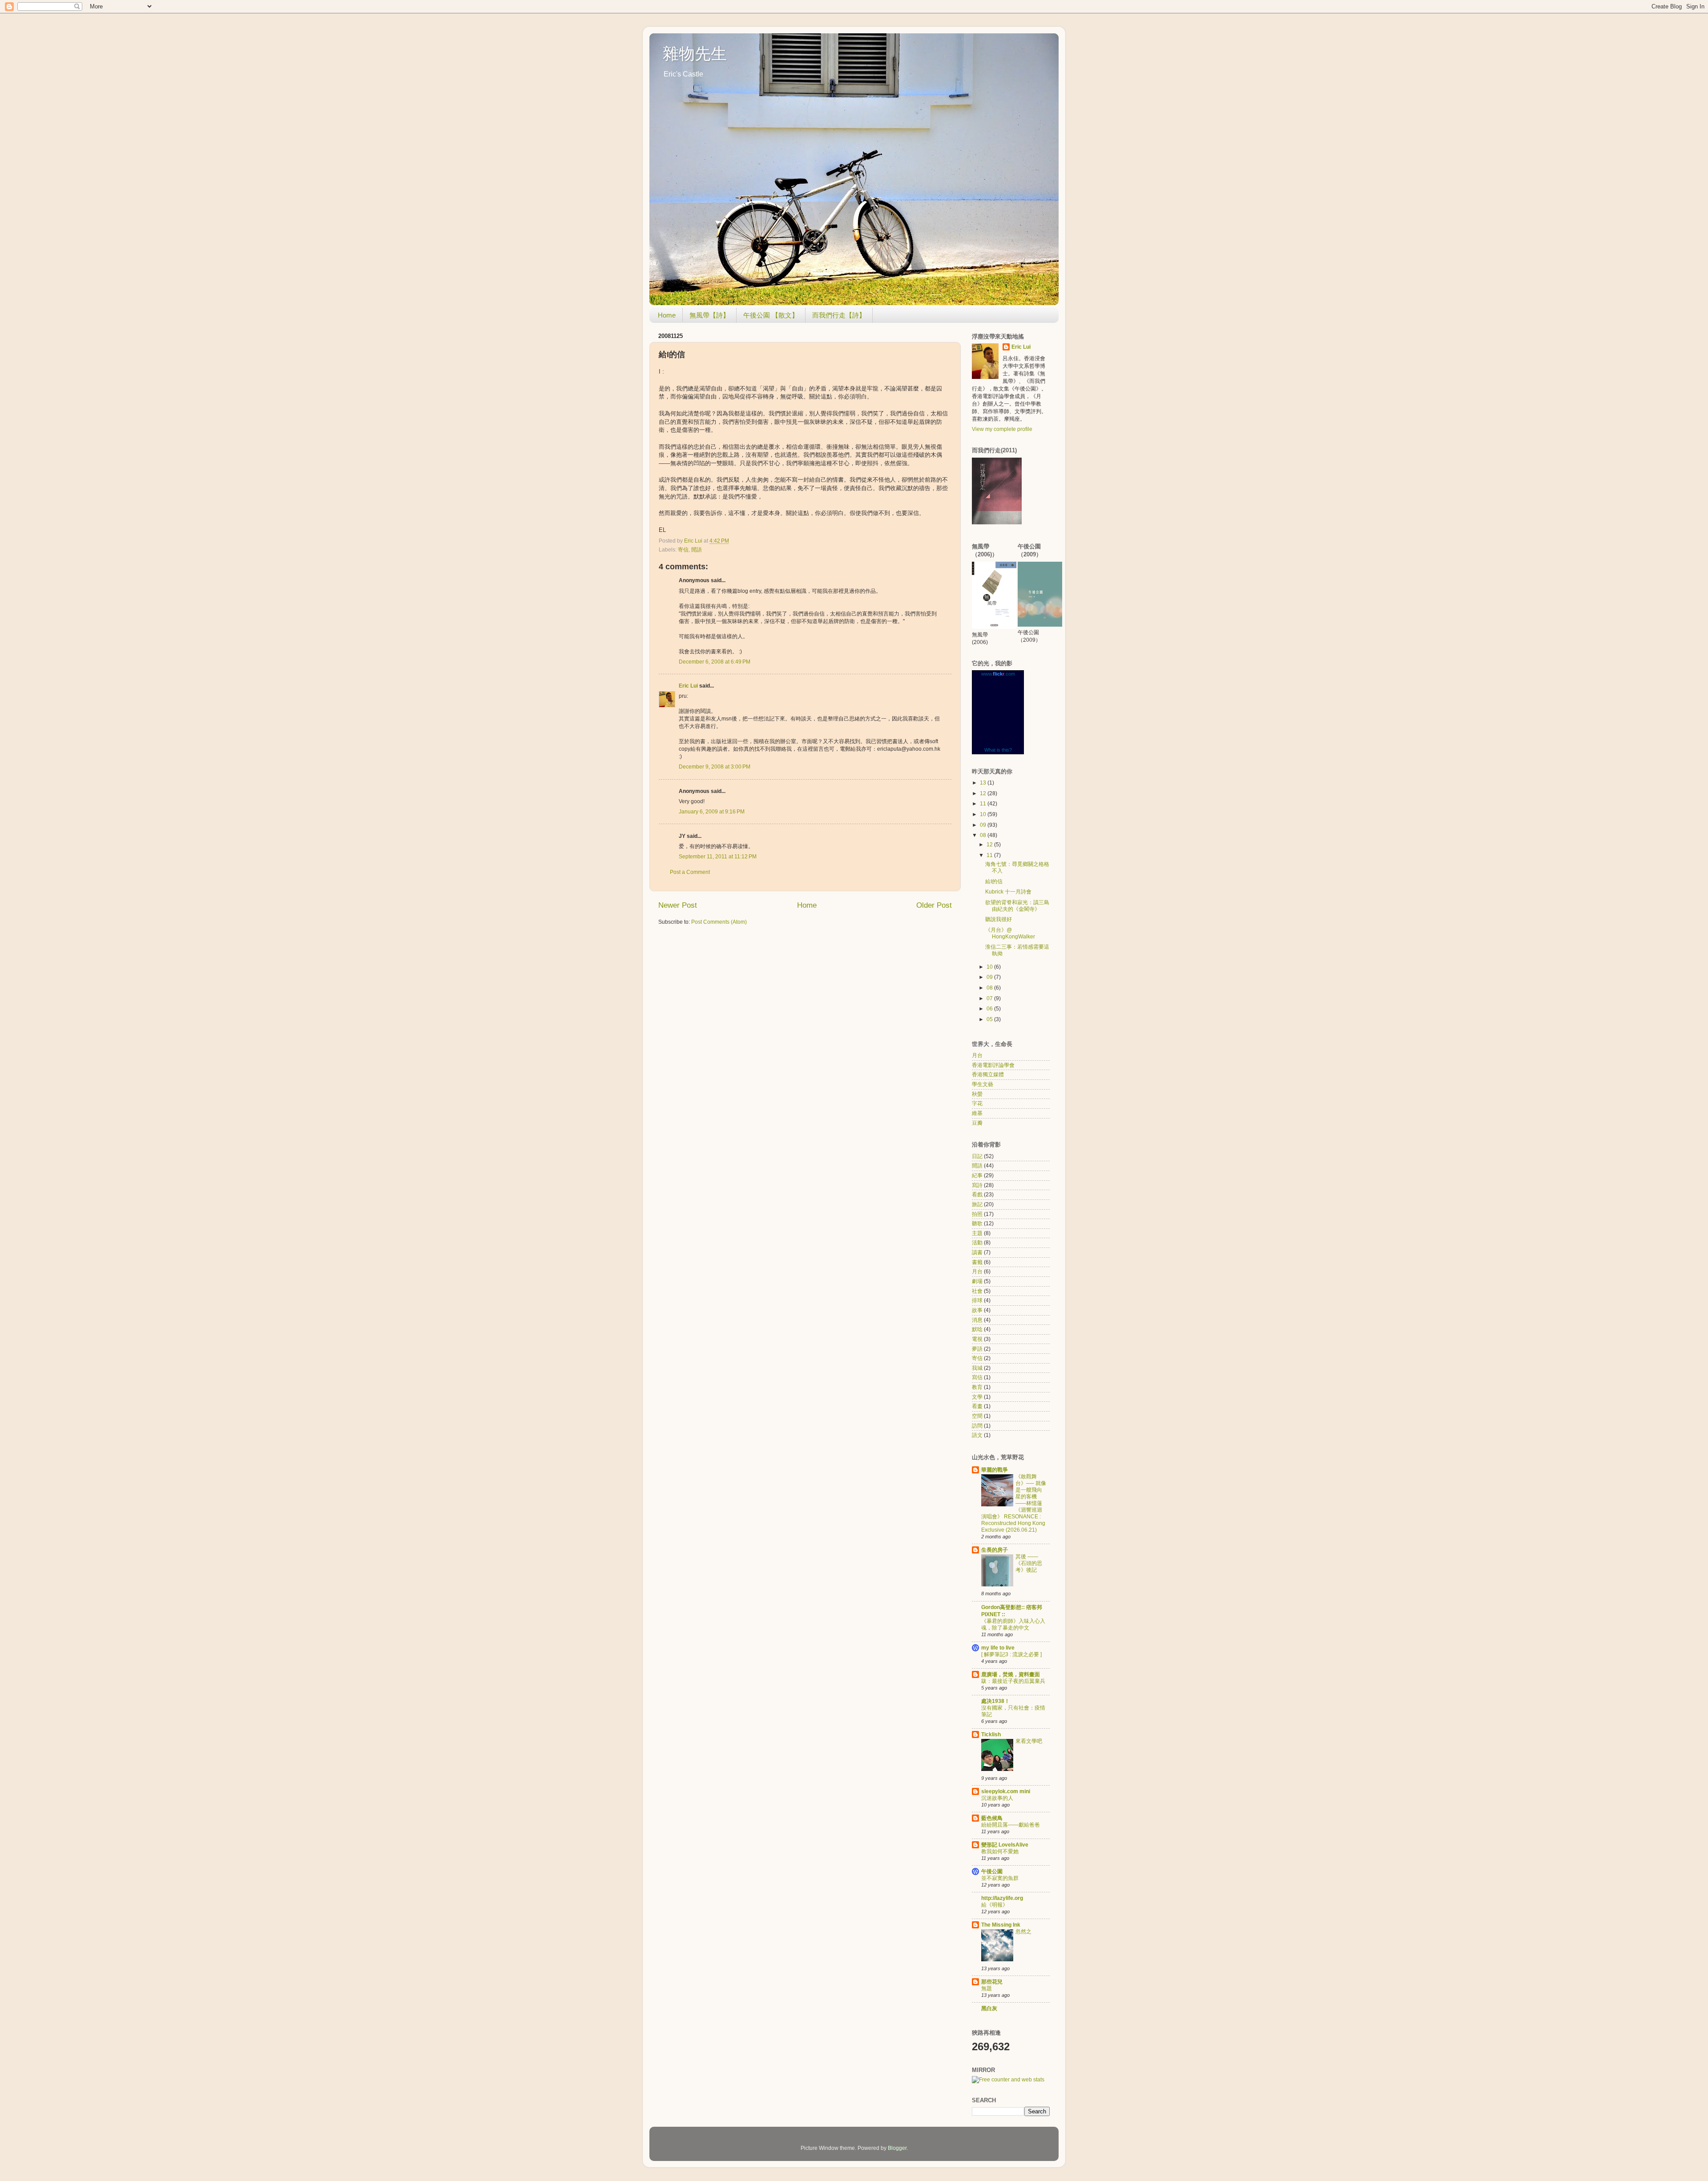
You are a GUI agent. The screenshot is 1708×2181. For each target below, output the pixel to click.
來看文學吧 (1029, 1741)
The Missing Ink (1001, 1925)
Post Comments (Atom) (719, 922)
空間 (977, 1416)
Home (667, 315)
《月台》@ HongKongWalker (1010, 933)
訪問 (977, 1426)
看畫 (977, 1406)
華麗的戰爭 (995, 1470)
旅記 (977, 1204)
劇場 (977, 1281)
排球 (977, 1300)
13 (984, 783)
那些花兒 (992, 1982)
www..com (998, 674)
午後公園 (992, 1871)
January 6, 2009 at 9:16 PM (712, 812)
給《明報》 (995, 1905)
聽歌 (977, 1223)
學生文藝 (983, 1084)
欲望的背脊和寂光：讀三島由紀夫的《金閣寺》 (1017, 906)
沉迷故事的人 (997, 1798)
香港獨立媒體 (988, 1074)
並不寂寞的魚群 (1000, 1878)
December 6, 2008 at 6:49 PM (715, 662)
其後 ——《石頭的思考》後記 (1029, 1563)
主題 (977, 1233)
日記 (977, 1156)
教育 (977, 1387)
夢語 (977, 1349)
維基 (977, 1113)
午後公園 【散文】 (771, 315)
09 (984, 825)
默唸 (977, 1329)
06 (990, 1009)
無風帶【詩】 (709, 315)
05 (990, 1019)
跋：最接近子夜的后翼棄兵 (1013, 1681)
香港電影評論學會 (993, 1065)
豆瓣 (977, 1123)
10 (984, 814)
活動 (977, 1243)
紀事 (977, 1175)
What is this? (998, 750)
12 (984, 793)
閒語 (697, 550)
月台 (977, 1055)
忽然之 (1023, 1932)
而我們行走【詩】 (839, 315)
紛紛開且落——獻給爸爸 (1011, 1825)
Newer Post (678, 905)
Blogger (897, 2148)
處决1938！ (995, 1701)
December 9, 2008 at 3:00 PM (715, 767)
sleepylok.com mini (1006, 1791)
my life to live (998, 1648)
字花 (977, 1103)
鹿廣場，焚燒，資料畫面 (1011, 1674)
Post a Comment (690, 872)
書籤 (977, 1262)
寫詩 (977, 1185)
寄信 (683, 550)
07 (990, 998)
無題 (987, 1988)
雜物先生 (695, 54)
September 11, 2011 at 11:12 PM (718, 857)
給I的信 (994, 881)
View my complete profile (1002, 429)
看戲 (977, 1195)
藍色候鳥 (992, 1818)
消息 (977, 1320)
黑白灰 (989, 2008)
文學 (977, 1397)
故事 (977, 1310)
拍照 (977, 1214)
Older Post (934, 905)
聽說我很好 (999, 919)
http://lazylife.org (1002, 1898)
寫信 (977, 1377)
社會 (977, 1291)
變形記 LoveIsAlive (1005, 1845)
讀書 (977, 1252)
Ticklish (991, 1734)
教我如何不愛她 (1000, 1851)
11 (984, 804)
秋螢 (977, 1094)
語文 (977, 1435)
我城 (977, 1368)
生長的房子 (995, 1550)
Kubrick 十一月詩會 (1008, 892)
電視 (977, 1339)
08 (984, 835)
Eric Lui (688, 686)
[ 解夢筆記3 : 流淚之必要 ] (1011, 1654)
